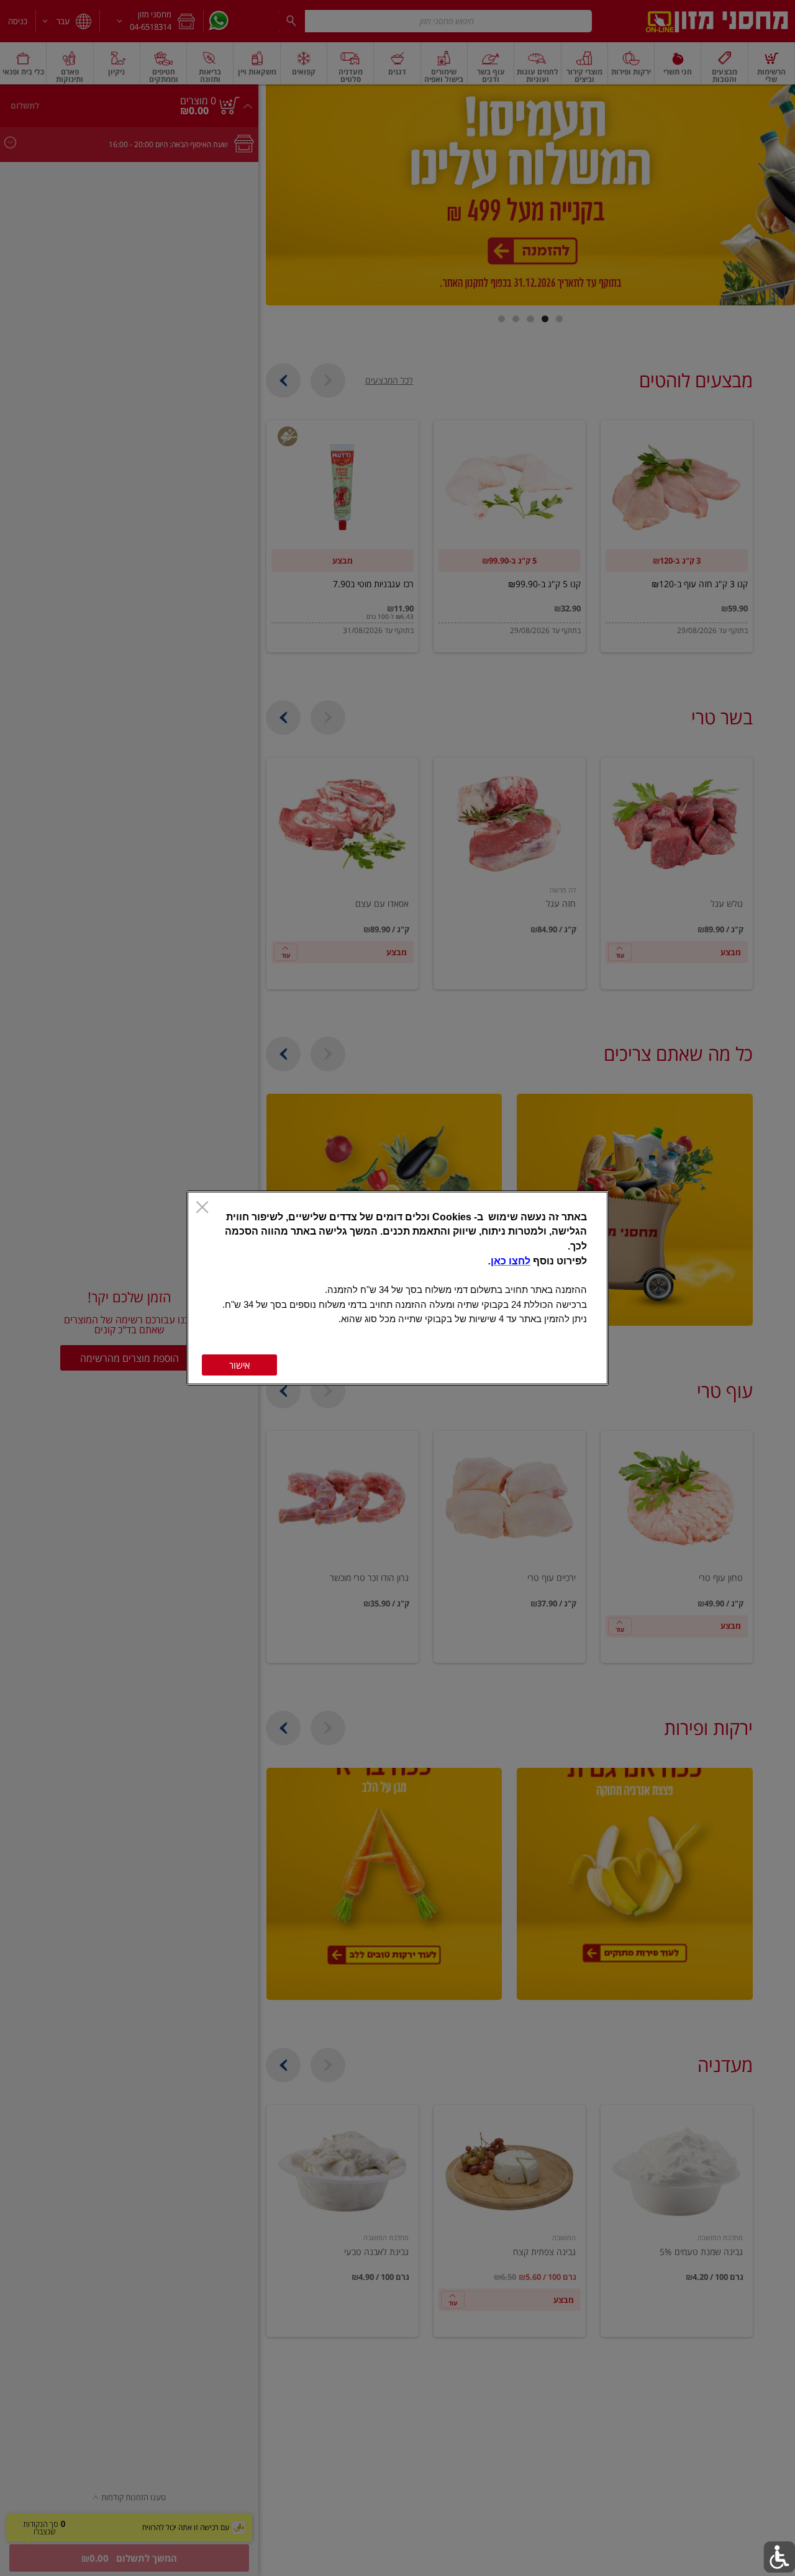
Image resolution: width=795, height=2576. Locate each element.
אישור (239, 1365)
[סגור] (202, 1208)
